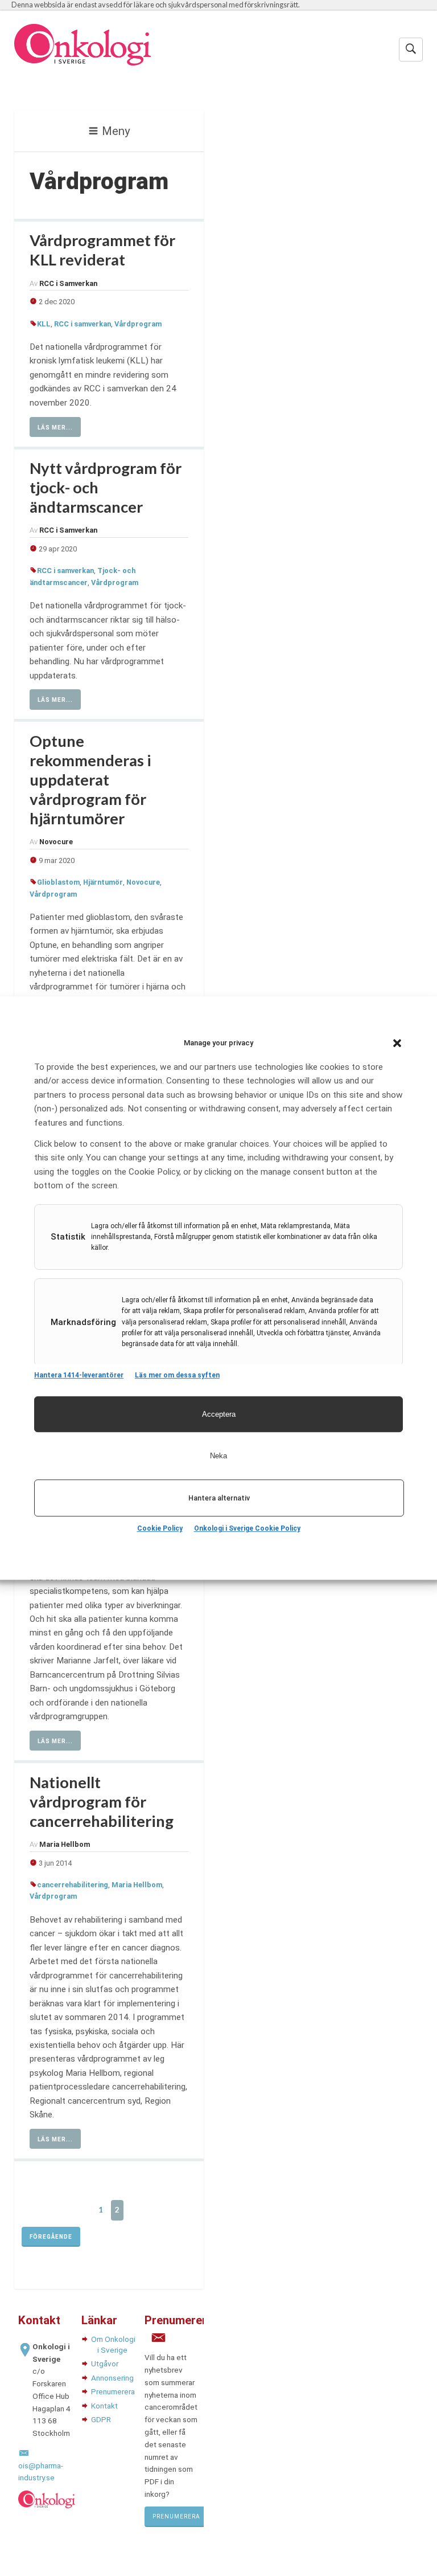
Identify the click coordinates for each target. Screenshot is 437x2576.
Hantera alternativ (219, 1498)
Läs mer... (55, 428)
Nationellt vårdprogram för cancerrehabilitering (102, 1802)
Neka (218, 1456)
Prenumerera (113, 2391)
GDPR (101, 2419)
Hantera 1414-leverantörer (79, 1375)
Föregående (51, 2237)
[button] (397, 1043)
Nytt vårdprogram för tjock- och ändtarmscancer (106, 487)
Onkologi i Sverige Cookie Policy (247, 1528)
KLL (44, 324)
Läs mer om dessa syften (177, 1375)
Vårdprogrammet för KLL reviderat (102, 250)
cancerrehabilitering (73, 1885)
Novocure (143, 882)
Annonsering (112, 2378)
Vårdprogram (138, 324)
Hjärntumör (103, 882)
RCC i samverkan (83, 324)
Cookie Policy (160, 1528)
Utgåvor (105, 2364)
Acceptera (219, 1414)
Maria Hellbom (137, 1885)
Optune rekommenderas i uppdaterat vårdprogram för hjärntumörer (90, 780)
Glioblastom (58, 882)
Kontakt (104, 2406)
